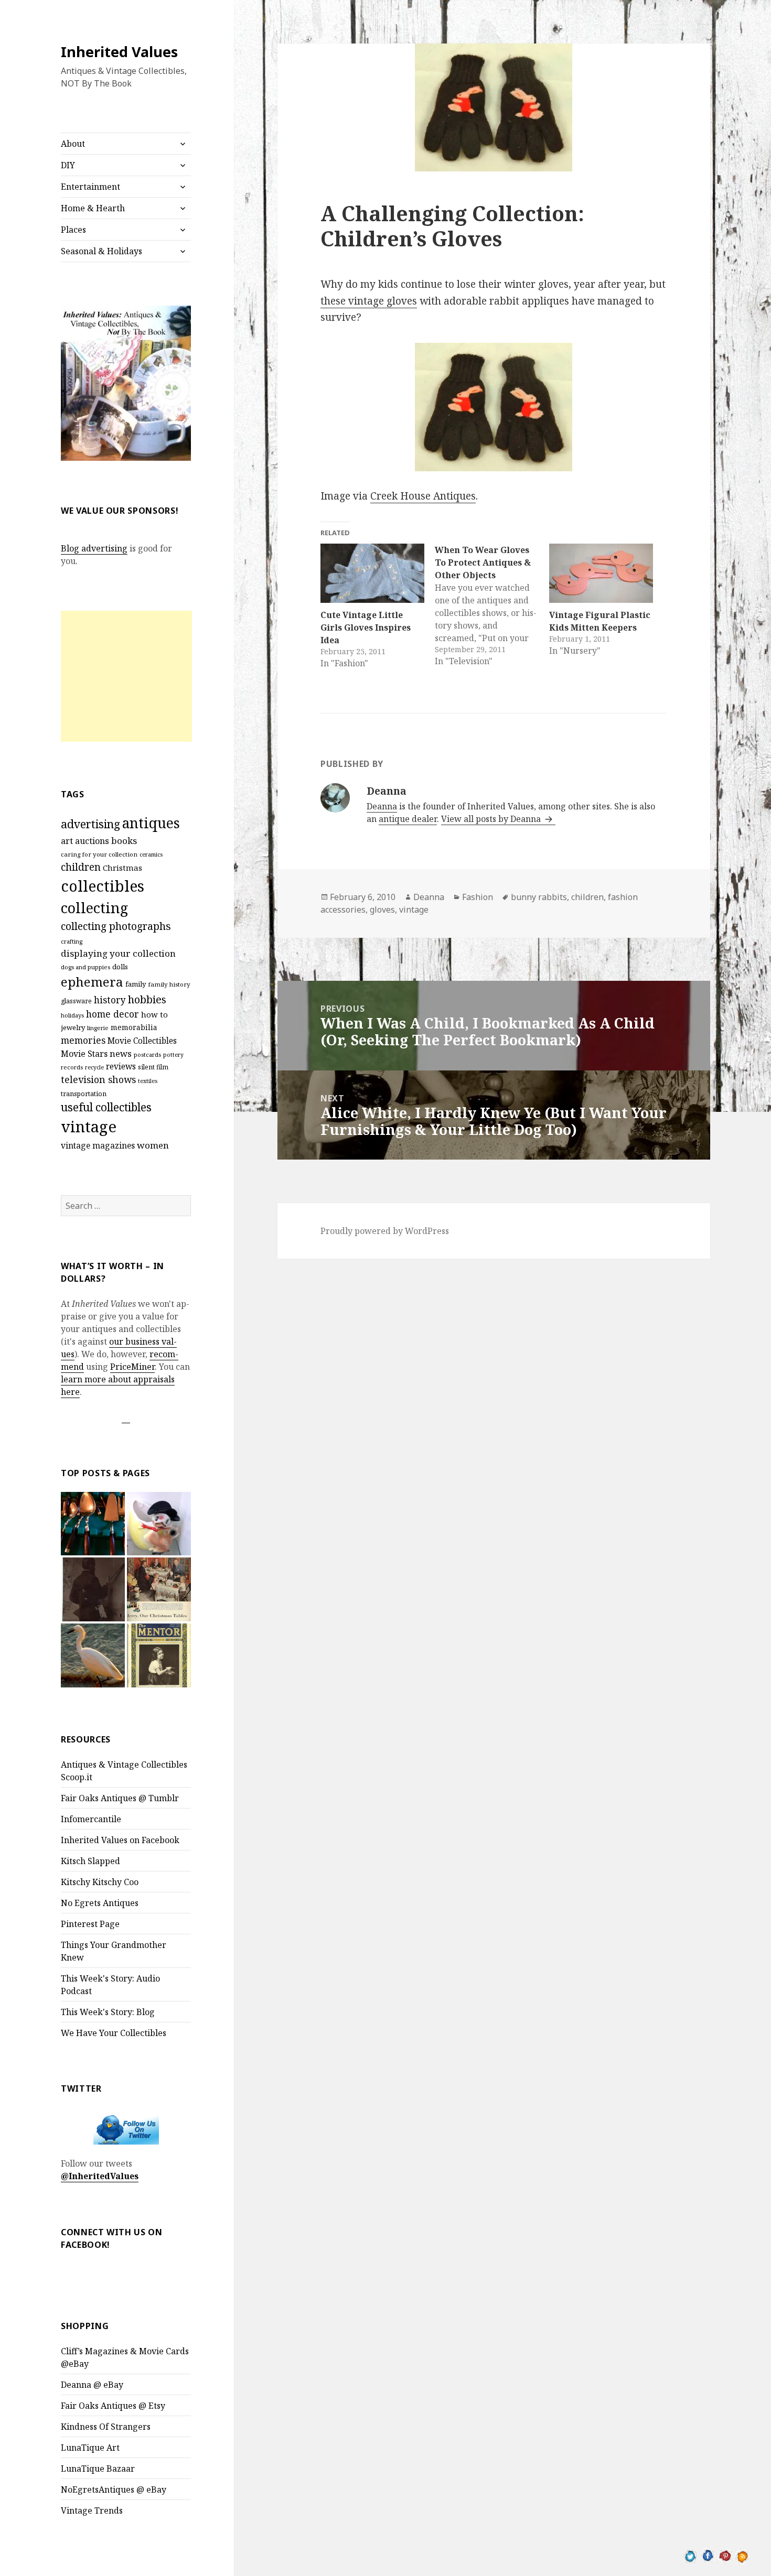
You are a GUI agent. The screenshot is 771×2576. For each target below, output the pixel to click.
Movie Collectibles (142, 1041)
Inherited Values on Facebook (120, 1840)
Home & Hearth (93, 208)
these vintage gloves (369, 301)
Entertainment (90, 187)
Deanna (382, 806)
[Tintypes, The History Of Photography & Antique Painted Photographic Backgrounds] (93, 1589)
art (67, 841)
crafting (72, 941)
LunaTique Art (90, 2448)
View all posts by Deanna (492, 819)
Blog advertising (94, 548)
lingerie (98, 1028)
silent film (153, 1067)
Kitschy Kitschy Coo (100, 1882)
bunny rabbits (539, 897)
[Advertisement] (126, 676)
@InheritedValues (100, 2176)
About (73, 144)
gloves (382, 910)
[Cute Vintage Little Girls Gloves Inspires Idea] (372, 573)
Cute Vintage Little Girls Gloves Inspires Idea (366, 627)
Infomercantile (91, 1819)
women (153, 1145)
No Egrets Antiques (100, 1903)
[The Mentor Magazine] (159, 1655)
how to (154, 1014)
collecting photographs (116, 926)
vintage (89, 1127)
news (121, 1053)
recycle (94, 1067)
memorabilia (134, 1027)
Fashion (478, 897)
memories (83, 1040)
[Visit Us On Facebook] (708, 2555)
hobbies (147, 999)
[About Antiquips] (93, 1655)
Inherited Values (119, 52)
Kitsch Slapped (90, 1861)
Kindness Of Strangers (106, 2427)
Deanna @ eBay (92, 2385)
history (110, 1000)
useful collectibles (106, 1107)
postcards (147, 1054)
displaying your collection (118, 953)
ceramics (151, 854)
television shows (98, 1079)
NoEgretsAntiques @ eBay (114, 2490)
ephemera (92, 982)
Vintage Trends (92, 2510)
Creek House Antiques (423, 496)
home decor (113, 1014)
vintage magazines (98, 1145)
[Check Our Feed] (742, 2555)
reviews (121, 1067)
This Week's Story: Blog (108, 2012)
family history (169, 984)
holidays (72, 1015)
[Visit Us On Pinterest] (725, 2555)
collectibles (103, 886)
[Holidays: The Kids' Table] (159, 1589)
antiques (151, 823)
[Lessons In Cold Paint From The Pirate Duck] (159, 1524)
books (124, 841)
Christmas (122, 868)
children (81, 867)
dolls (120, 967)
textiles (148, 1081)
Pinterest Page (90, 1924)
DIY (68, 165)
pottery (173, 1055)
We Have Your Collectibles (114, 2033)
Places (73, 230)
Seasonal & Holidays (101, 251)
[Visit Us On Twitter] (690, 2555)
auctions (92, 841)
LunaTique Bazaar (98, 2469)
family (136, 984)
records (72, 1067)
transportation (84, 1094)
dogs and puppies (85, 967)
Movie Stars (84, 1054)
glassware (76, 1001)
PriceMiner (132, 1367)
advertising (90, 824)
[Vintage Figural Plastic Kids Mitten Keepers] (601, 573)
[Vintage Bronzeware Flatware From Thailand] (93, 1524)
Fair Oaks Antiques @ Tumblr (120, 1798)
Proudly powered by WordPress (385, 1231)
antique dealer (408, 819)
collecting (94, 908)
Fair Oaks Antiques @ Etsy (113, 2406)
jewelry (73, 1027)
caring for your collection (99, 854)
